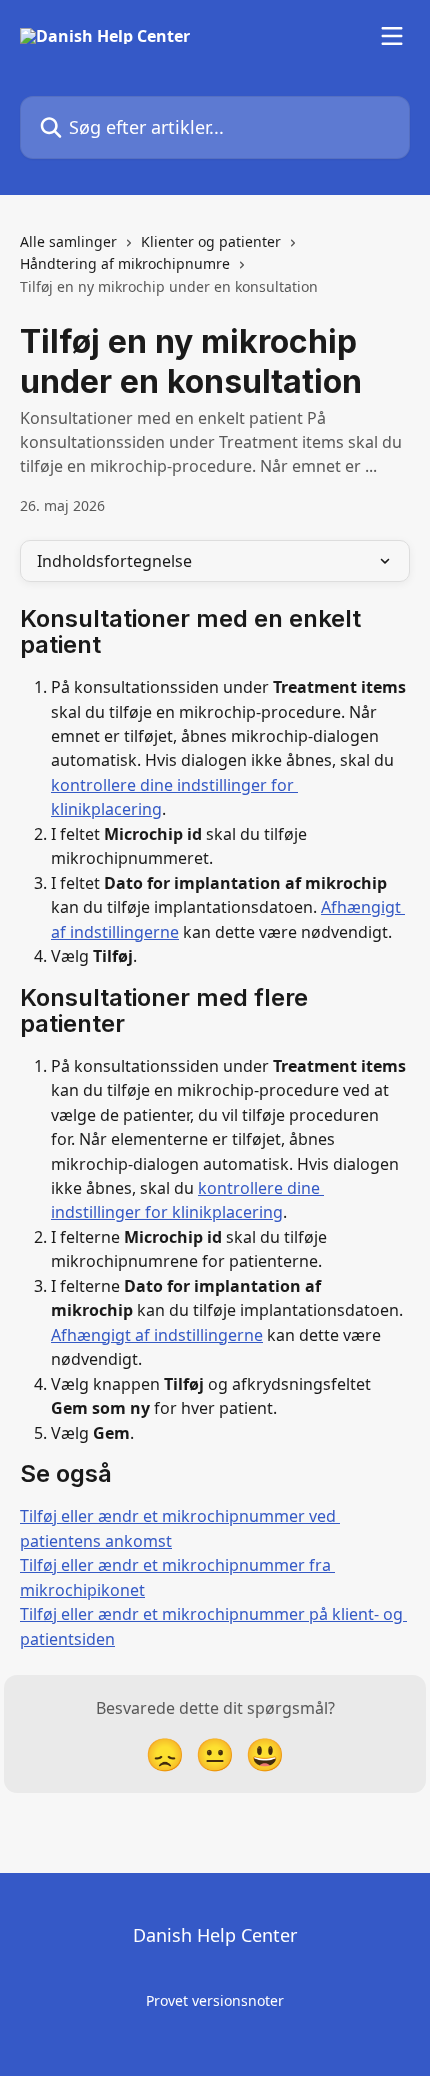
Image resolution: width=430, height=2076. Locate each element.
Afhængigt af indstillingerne (157, 1335)
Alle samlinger (68, 241)
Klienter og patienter (211, 241)
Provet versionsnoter (215, 2000)
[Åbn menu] (392, 36)
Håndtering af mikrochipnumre (125, 263)
